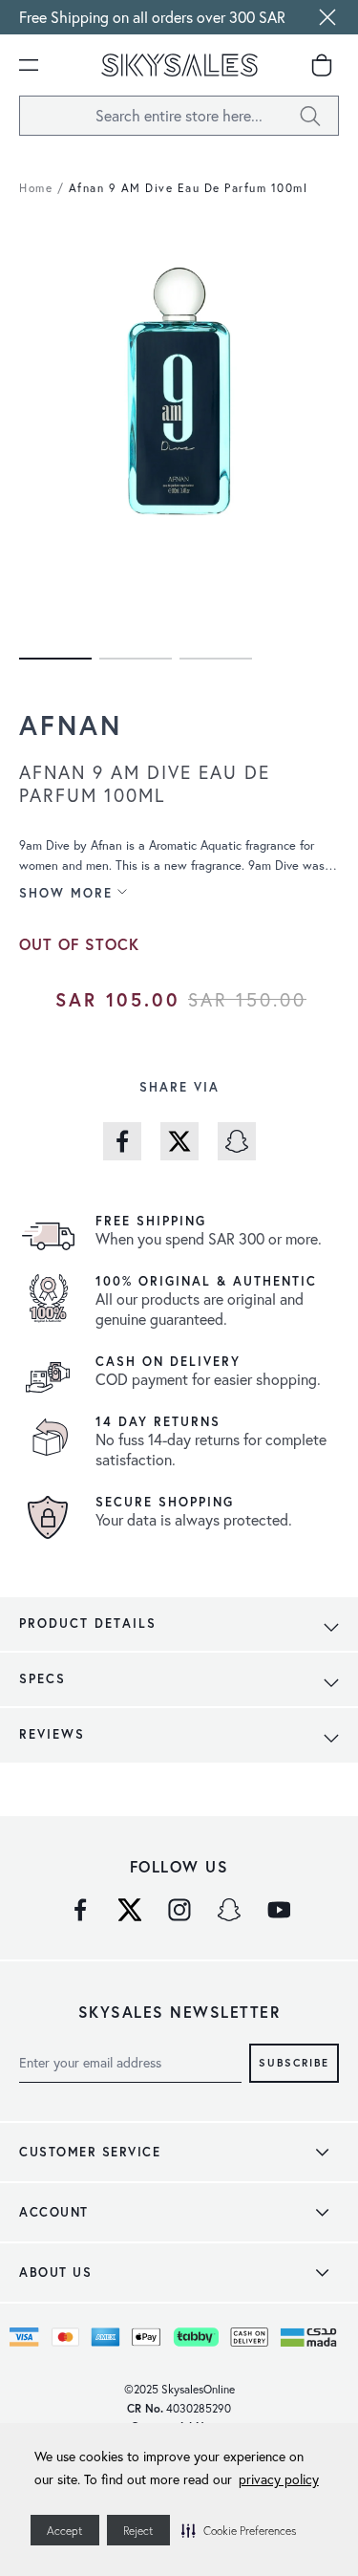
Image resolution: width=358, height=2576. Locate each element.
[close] (327, 17)
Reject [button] (138, 2531)
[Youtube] (279, 1910)
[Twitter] (130, 1910)
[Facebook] (80, 1910)
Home (36, 188)
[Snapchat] (229, 1910)
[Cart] (322, 65)
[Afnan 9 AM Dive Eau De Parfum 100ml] (55, 659)
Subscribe (294, 2062)
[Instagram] (179, 1910)
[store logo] (179, 65)
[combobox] (179, 116)
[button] (239, 2530)
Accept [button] (65, 2531)
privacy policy (279, 2479)
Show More (66, 893)
